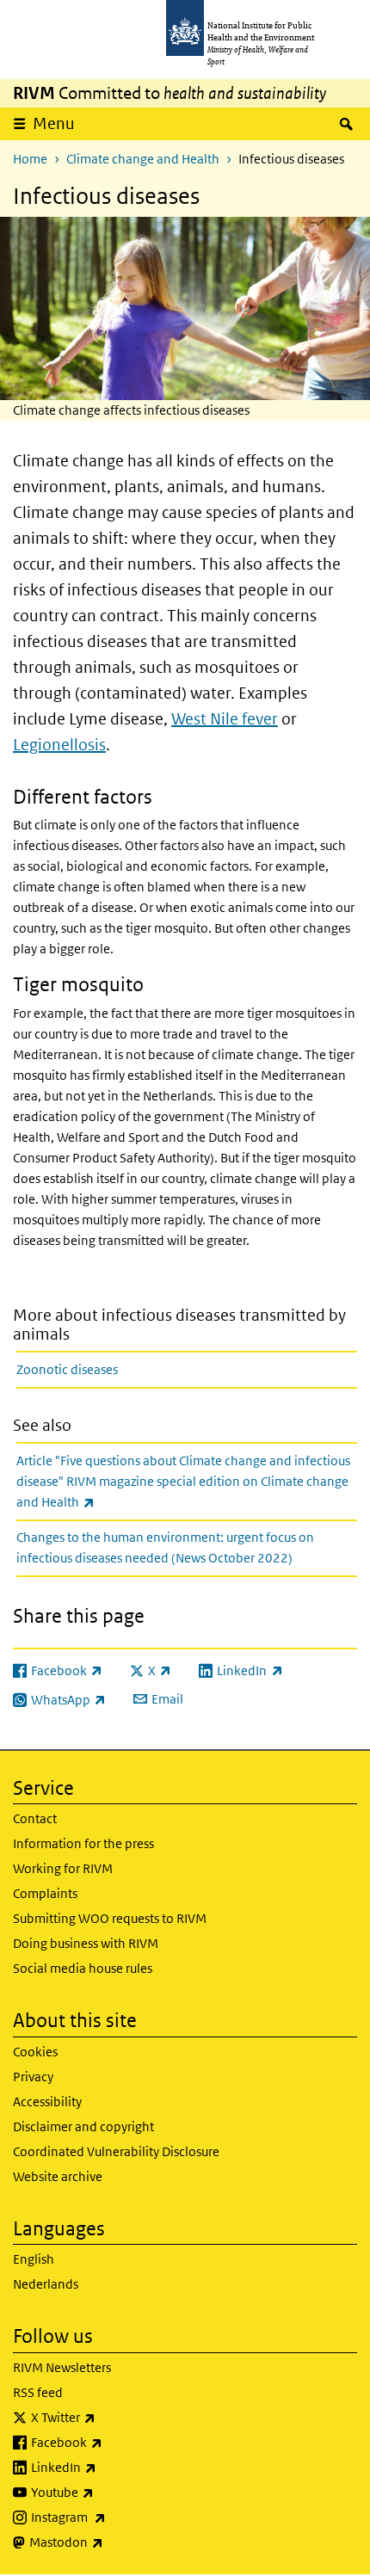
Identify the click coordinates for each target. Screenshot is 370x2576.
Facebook (112, 2442)
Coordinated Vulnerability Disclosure (116, 2151)
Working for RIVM (63, 1868)
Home (30, 159)
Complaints (45, 1893)
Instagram (114, 2517)
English (34, 2259)
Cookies (35, 2052)
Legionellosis (59, 745)
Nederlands (46, 2284)
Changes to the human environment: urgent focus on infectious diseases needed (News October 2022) (165, 1547)
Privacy (33, 2077)
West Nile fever (225, 719)
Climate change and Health (143, 159)
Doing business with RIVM (86, 1943)
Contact (35, 1818)
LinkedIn (109, 2467)
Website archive (58, 2176)
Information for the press (83, 1843)
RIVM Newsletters (62, 2367)
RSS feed (38, 2392)
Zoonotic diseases (67, 1369)
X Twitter (108, 2417)
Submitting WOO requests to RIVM (110, 1918)
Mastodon (111, 2542)
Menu (54, 123)
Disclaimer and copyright (83, 2126)
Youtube (108, 2492)
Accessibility (47, 2101)
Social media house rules (83, 1968)
